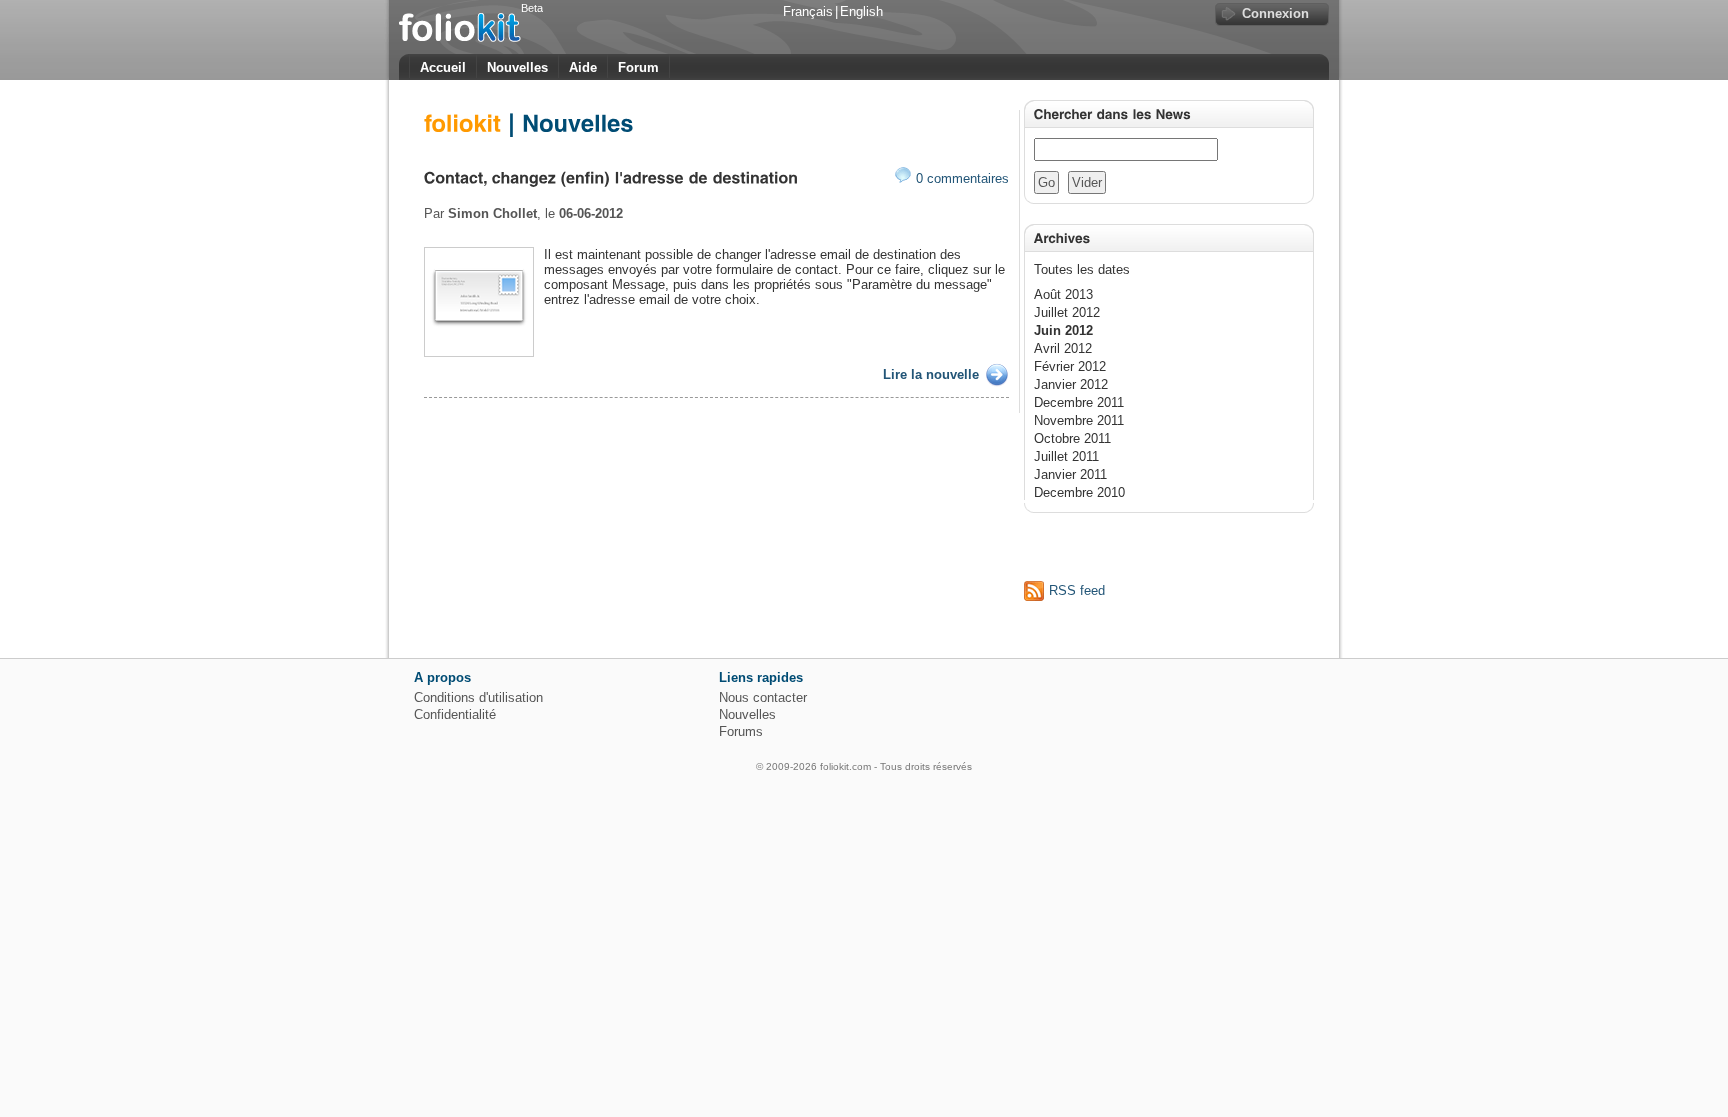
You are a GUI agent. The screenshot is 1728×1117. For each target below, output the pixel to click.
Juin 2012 (1063, 330)
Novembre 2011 (1079, 420)
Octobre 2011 (1072, 438)
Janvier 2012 (1071, 384)
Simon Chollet (492, 213)
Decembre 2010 (1079, 492)
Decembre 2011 (1079, 402)
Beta (532, 8)
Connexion (1275, 13)
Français (808, 11)
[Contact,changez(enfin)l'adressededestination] (611, 176)
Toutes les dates (1082, 269)
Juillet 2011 (1066, 456)
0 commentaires (962, 178)
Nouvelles (517, 67)
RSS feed (1077, 590)
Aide (583, 67)
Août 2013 (1063, 294)
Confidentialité (455, 714)
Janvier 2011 (1070, 474)
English (861, 11)
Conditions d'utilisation (478, 697)
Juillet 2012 (1067, 312)
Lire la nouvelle (931, 374)
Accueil (443, 67)
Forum (638, 67)
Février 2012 (1070, 366)
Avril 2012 (1063, 348)
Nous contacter (763, 697)
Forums (741, 731)
